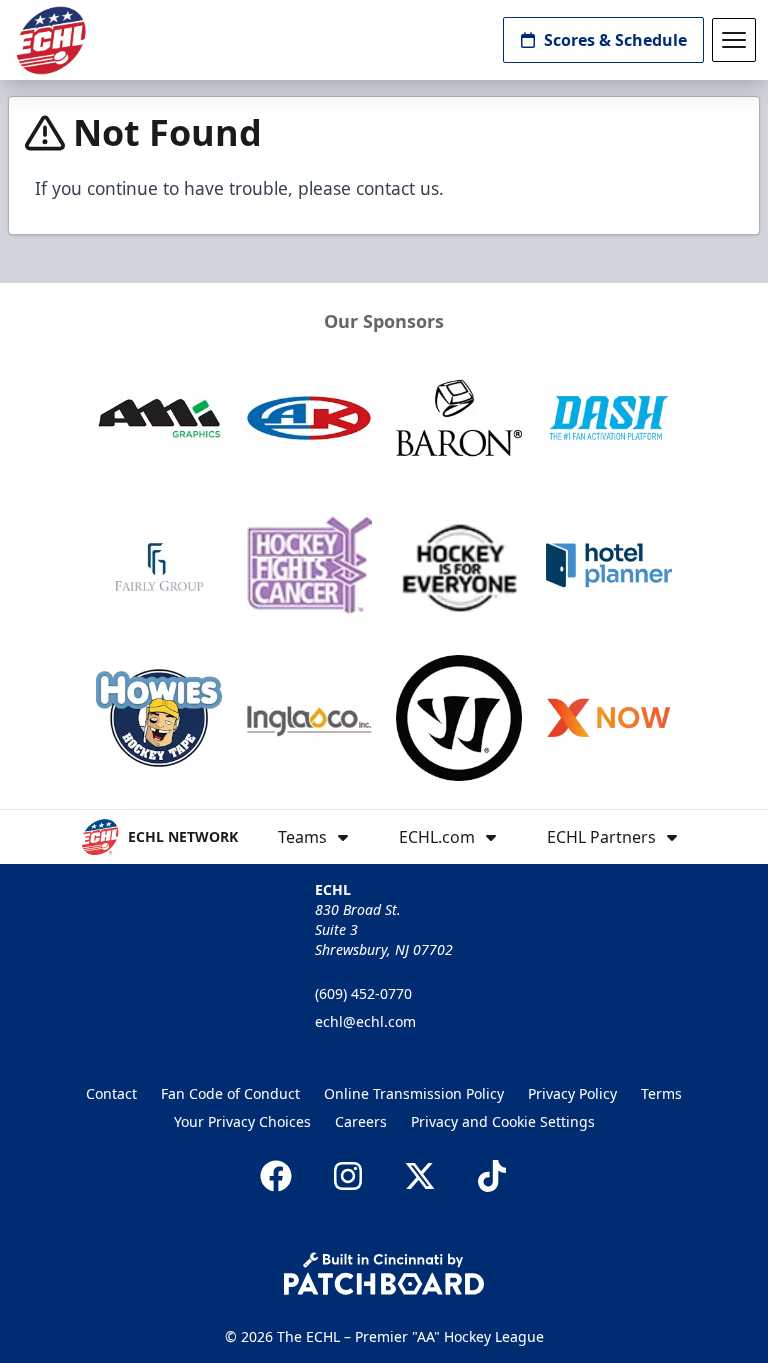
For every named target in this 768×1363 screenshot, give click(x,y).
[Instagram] (348, 1176)
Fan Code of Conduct (230, 1093)
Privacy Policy (572, 1093)
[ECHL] (51, 40)
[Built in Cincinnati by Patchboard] (384, 1273)
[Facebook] (276, 1176)
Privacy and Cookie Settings (503, 1121)
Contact (111, 1093)
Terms (661, 1093)
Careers (361, 1121)
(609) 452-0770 (363, 993)
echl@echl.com (365, 1021)
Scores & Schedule (615, 40)
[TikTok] (492, 1176)
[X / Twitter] (420, 1176)
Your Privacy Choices (242, 1121)
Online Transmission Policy (414, 1093)
